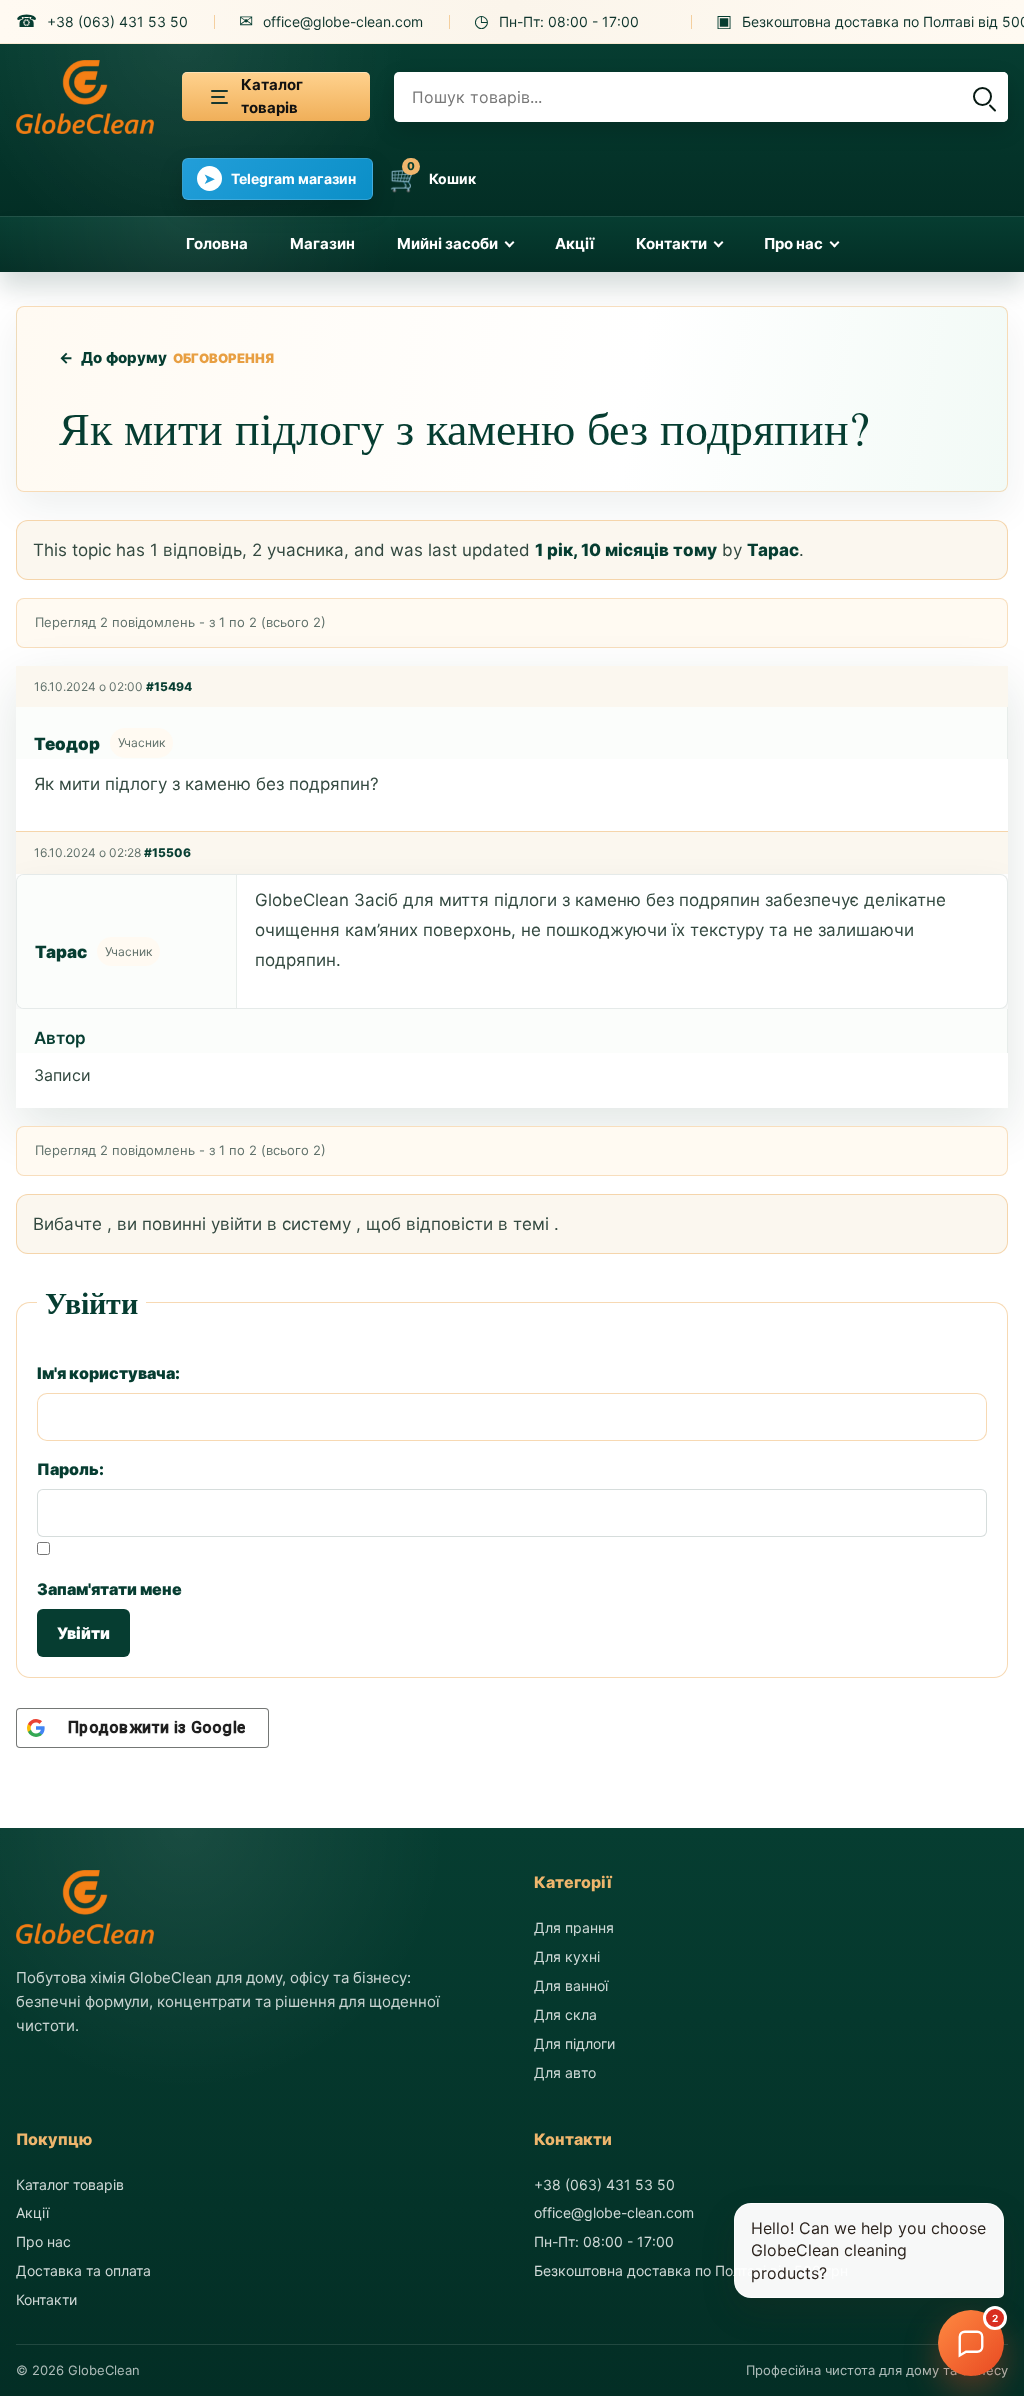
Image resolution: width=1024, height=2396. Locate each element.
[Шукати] (982, 97)
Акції (574, 243)
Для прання (574, 1927)
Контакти (671, 243)
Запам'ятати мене (109, 1589)
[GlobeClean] (85, 97)
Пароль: (70, 1469)
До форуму (113, 357)
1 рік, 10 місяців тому (626, 550)
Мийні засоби (447, 243)
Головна (217, 243)
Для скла (565, 2014)
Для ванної (571, 1985)
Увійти (83, 1633)
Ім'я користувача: (108, 1373)
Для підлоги (574, 2043)
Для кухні (567, 1956)
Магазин (322, 243)
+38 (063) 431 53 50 (604, 2184)
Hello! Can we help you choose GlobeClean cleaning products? (868, 2250)
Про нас (793, 243)
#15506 (167, 852)
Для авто (565, 2072)
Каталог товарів (70, 2184)
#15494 (169, 686)
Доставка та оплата (83, 2270)
